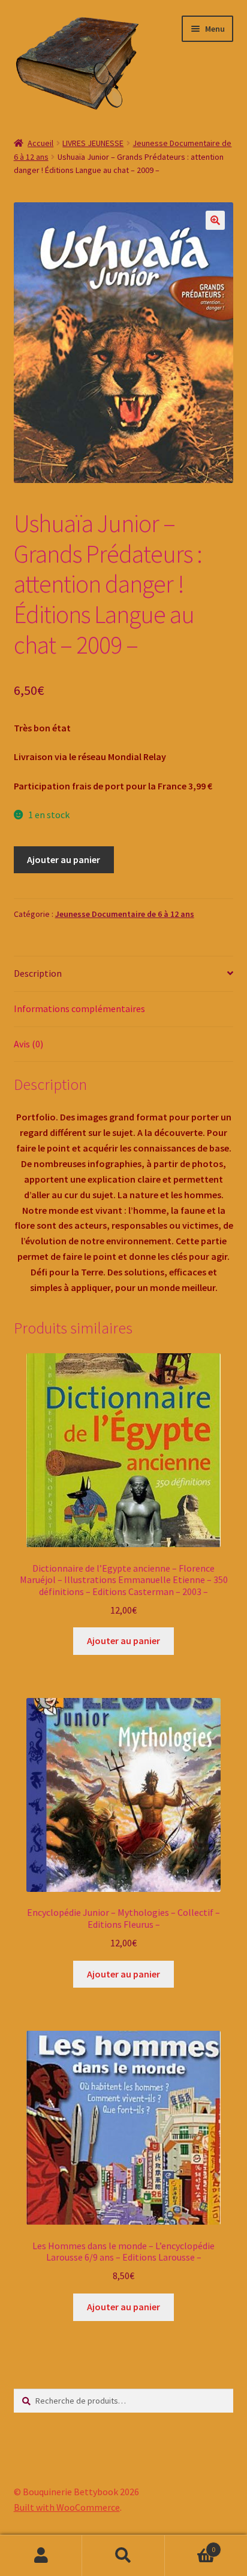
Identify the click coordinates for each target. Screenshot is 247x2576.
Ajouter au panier (64, 859)
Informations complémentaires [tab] (79, 1008)
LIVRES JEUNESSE (93, 143)
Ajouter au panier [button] (123, 1641)
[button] (215, 220)
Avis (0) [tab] (28, 1044)
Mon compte (41, 2556)
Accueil (40, 143)
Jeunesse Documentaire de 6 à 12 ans (125, 914)
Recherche (123, 2556)
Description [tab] (38, 973)
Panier (190, 2545)
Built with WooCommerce (67, 2507)
